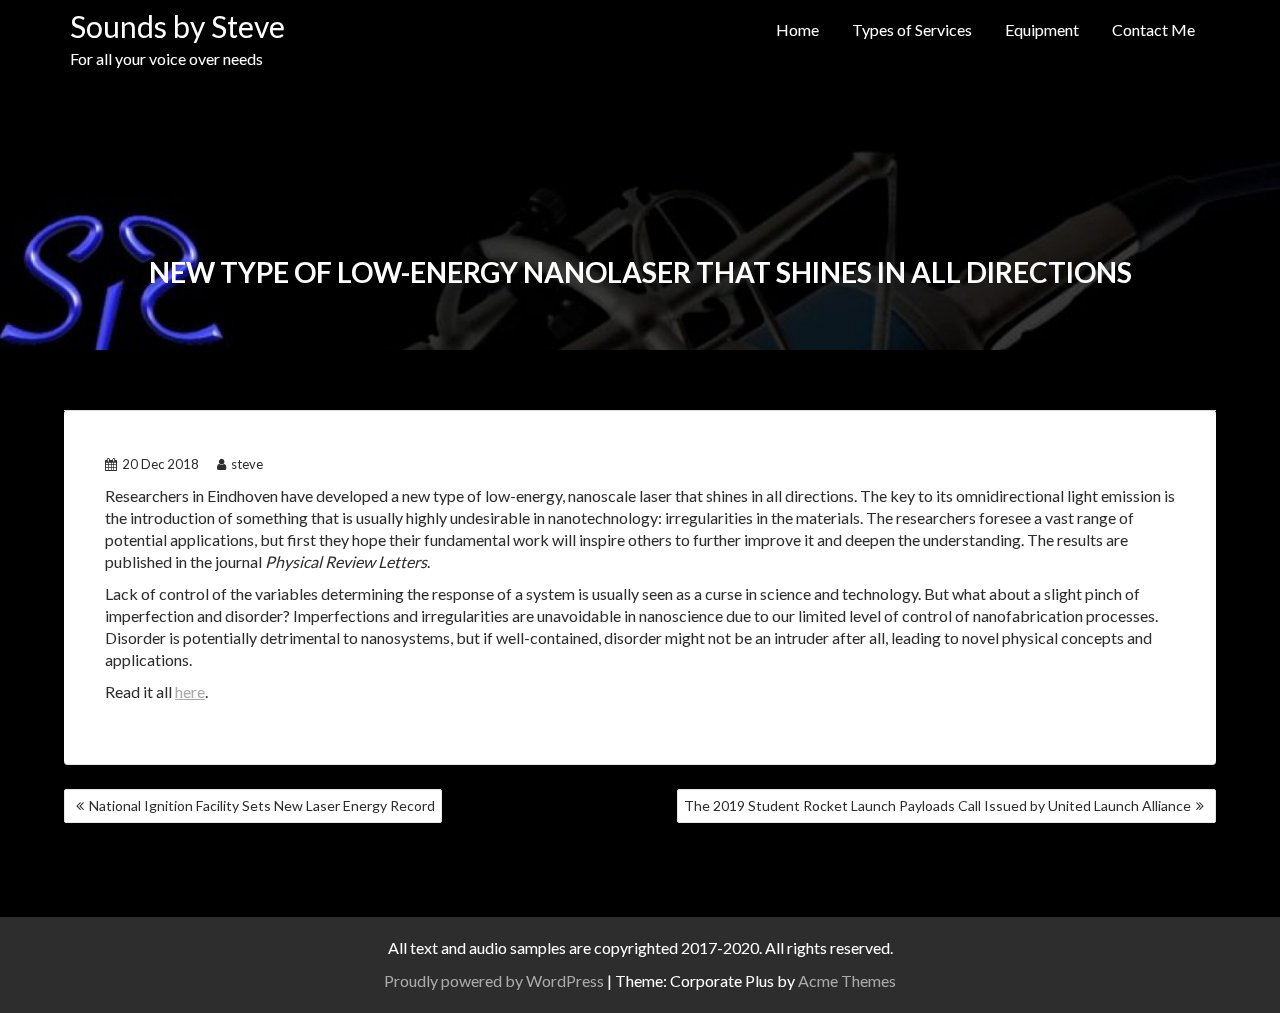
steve (247, 464)
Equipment (1042, 29)
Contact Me (1153, 29)
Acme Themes (847, 980)
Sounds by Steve (177, 26)
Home (797, 29)
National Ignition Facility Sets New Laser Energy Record (262, 805)
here (190, 691)
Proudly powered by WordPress (494, 980)
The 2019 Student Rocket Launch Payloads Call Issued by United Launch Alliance (937, 805)
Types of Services (912, 29)
